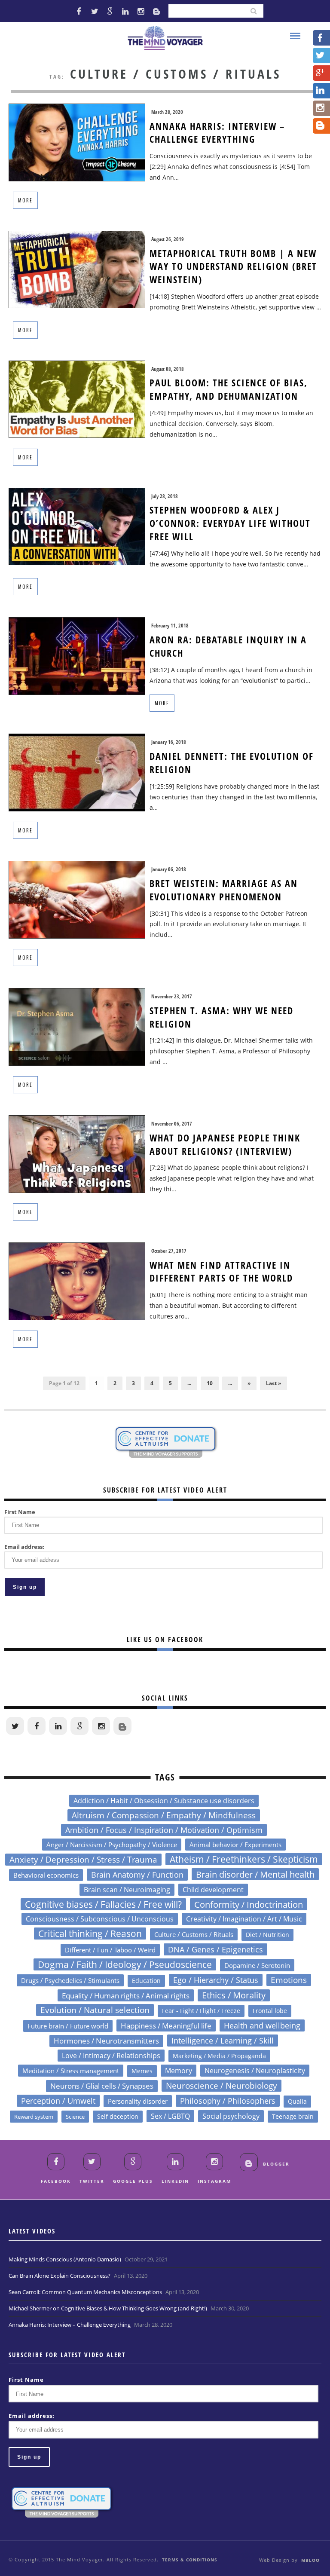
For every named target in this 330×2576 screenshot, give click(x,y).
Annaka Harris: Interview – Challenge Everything (217, 133)
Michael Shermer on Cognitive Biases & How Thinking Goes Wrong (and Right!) (108, 2308)
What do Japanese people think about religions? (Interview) (225, 1144)
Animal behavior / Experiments (235, 1845)
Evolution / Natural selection (95, 2010)
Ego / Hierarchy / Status (216, 1980)
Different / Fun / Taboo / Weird (110, 1950)
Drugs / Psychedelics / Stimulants (70, 1980)
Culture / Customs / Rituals (194, 1934)
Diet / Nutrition (267, 1935)
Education (146, 1981)
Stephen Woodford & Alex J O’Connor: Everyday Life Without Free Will (230, 523)
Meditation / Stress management (71, 2071)
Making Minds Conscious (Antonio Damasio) (65, 2259)
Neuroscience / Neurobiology (222, 2086)
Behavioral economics (46, 1875)
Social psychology (231, 2116)
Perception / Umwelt (58, 2101)
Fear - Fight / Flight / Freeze (201, 2011)
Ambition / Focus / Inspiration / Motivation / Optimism (164, 1830)
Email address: (24, 1547)
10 (210, 1383)
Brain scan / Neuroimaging (127, 1890)
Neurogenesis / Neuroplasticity (255, 2071)
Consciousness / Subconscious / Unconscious (100, 1919)
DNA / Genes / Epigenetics (215, 1949)
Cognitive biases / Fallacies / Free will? (103, 1904)
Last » (273, 1383)
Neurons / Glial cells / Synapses (102, 2086)
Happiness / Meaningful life (166, 2025)
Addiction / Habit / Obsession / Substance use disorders (164, 1800)
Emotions (289, 1980)
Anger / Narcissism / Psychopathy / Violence (112, 1845)
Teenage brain (293, 2116)
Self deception (118, 2116)
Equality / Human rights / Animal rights (126, 1995)
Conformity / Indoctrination (249, 1904)
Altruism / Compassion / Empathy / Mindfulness (164, 1815)
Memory (179, 2071)
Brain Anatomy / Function (137, 1875)
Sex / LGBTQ (170, 2116)
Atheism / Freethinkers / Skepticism (244, 1859)
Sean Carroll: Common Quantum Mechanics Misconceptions (85, 2292)
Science (75, 2117)
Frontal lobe (270, 2011)
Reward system (34, 2117)
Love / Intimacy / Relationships (111, 2055)
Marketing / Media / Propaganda (219, 2056)
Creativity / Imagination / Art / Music (244, 1919)
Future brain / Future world (68, 2026)
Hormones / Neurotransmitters (106, 2041)
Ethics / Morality (234, 1995)
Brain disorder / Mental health (255, 1874)
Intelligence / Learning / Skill (223, 2040)
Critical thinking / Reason (90, 1934)
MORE (25, 200)
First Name (20, 1512)
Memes (142, 2071)
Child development (213, 1890)
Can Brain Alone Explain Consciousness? (60, 2276)
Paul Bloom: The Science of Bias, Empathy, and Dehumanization (229, 389)
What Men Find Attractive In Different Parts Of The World (221, 1271)
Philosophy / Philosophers (228, 2101)
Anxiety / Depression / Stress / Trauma (83, 1860)
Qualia (297, 2101)
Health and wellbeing (262, 2025)
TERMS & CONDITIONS (190, 2560)
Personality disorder (138, 2101)
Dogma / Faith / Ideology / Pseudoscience (125, 1964)
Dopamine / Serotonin (257, 1965)
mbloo (310, 2560)
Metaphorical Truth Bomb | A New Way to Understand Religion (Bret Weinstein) (233, 266)
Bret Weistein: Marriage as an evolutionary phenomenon (224, 890)
